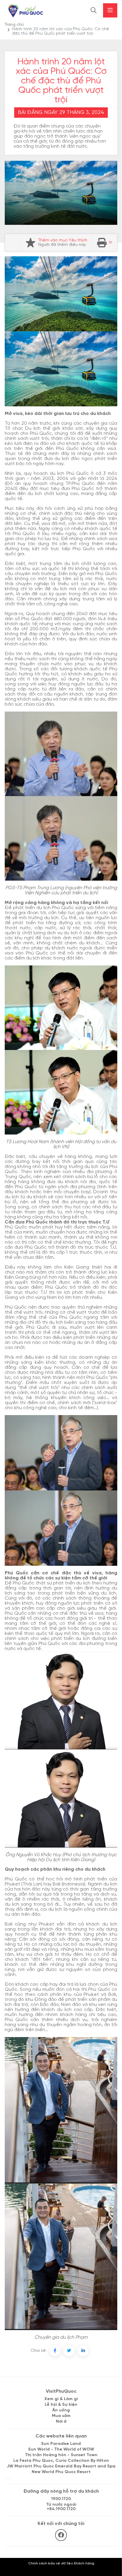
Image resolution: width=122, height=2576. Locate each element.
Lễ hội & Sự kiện (61, 2405)
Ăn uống (61, 2410)
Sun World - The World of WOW (61, 2449)
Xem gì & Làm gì (61, 2399)
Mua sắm (61, 2416)
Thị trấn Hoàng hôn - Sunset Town (61, 2455)
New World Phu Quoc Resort (61, 2472)
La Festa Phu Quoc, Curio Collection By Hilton (61, 2461)
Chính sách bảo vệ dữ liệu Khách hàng (61, 2563)
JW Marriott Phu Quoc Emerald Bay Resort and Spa (61, 2466)
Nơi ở (61, 2422)
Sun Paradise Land (61, 2444)
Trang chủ (14, 25)
